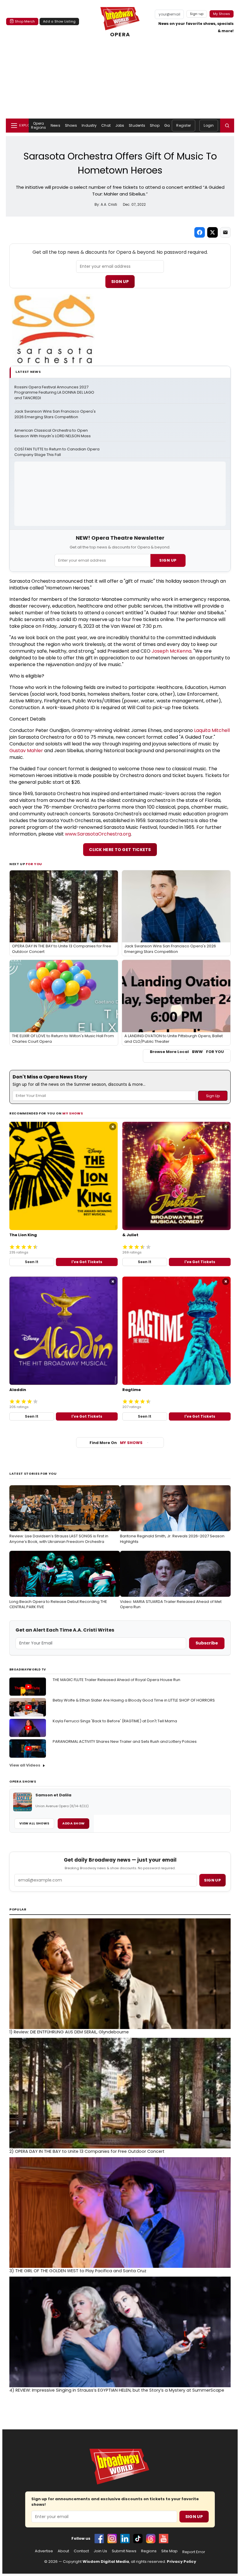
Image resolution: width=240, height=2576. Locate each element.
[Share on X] (212, 232)
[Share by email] (225, 232)
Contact (81, 2551)
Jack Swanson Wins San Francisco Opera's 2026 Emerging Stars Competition (55, 414)
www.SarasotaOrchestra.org (98, 834)
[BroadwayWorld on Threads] (151, 2539)
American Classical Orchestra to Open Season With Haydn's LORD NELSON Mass (53, 433)
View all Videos (25, 1765)
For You (34, 864)
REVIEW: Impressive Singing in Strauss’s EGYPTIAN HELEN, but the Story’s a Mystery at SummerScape (117, 2390)
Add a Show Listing (59, 21)
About (63, 2551)
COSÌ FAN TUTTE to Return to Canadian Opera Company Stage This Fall (57, 452)
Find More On (116, 1443)
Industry (89, 125)
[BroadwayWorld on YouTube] (164, 2539)
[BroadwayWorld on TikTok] (138, 2539)
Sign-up (197, 14)
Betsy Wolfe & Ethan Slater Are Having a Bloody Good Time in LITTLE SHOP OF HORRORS (134, 1700)
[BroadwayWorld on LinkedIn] (125, 2539)
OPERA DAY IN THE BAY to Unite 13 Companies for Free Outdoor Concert (87, 2151)
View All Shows (34, 1823)
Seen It (32, 1262)
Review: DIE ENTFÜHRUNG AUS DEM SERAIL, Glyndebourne (69, 2032)
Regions (149, 2551)
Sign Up (120, 282)
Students (137, 125)
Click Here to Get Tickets (120, 850)
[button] (227, 126)
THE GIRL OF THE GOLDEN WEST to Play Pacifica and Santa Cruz (78, 2271)
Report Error (194, 2552)
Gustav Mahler (26, 751)
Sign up (212, 1880)
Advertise (44, 2551)
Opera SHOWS (23, 1781)
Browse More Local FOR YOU (187, 1052)
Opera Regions (38, 125)
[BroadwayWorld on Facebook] (99, 2539)
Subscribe (207, 1643)
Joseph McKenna (172, 651)
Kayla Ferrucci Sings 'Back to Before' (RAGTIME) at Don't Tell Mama (115, 1721)
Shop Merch (25, 21)
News (55, 125)
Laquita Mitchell (212, 730)
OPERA (120, 34)
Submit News (124, 2551)
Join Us (100, 2551)
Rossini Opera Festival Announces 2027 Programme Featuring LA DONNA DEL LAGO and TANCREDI (55, 393)
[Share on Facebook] (200, 232)
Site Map (169, 2551)
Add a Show (73, 1823)
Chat (106, 125)
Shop (155, 125)
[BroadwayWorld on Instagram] (112, 2539)
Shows (71, 125)
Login (209, 125)
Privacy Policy (181, 2562)
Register (184, 125)
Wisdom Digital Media (106, 2562)
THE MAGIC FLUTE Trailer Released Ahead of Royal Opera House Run (116, 1680)
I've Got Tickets (87, 1262)
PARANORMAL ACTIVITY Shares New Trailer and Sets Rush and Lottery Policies (125, 1741)
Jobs (120, 125)
